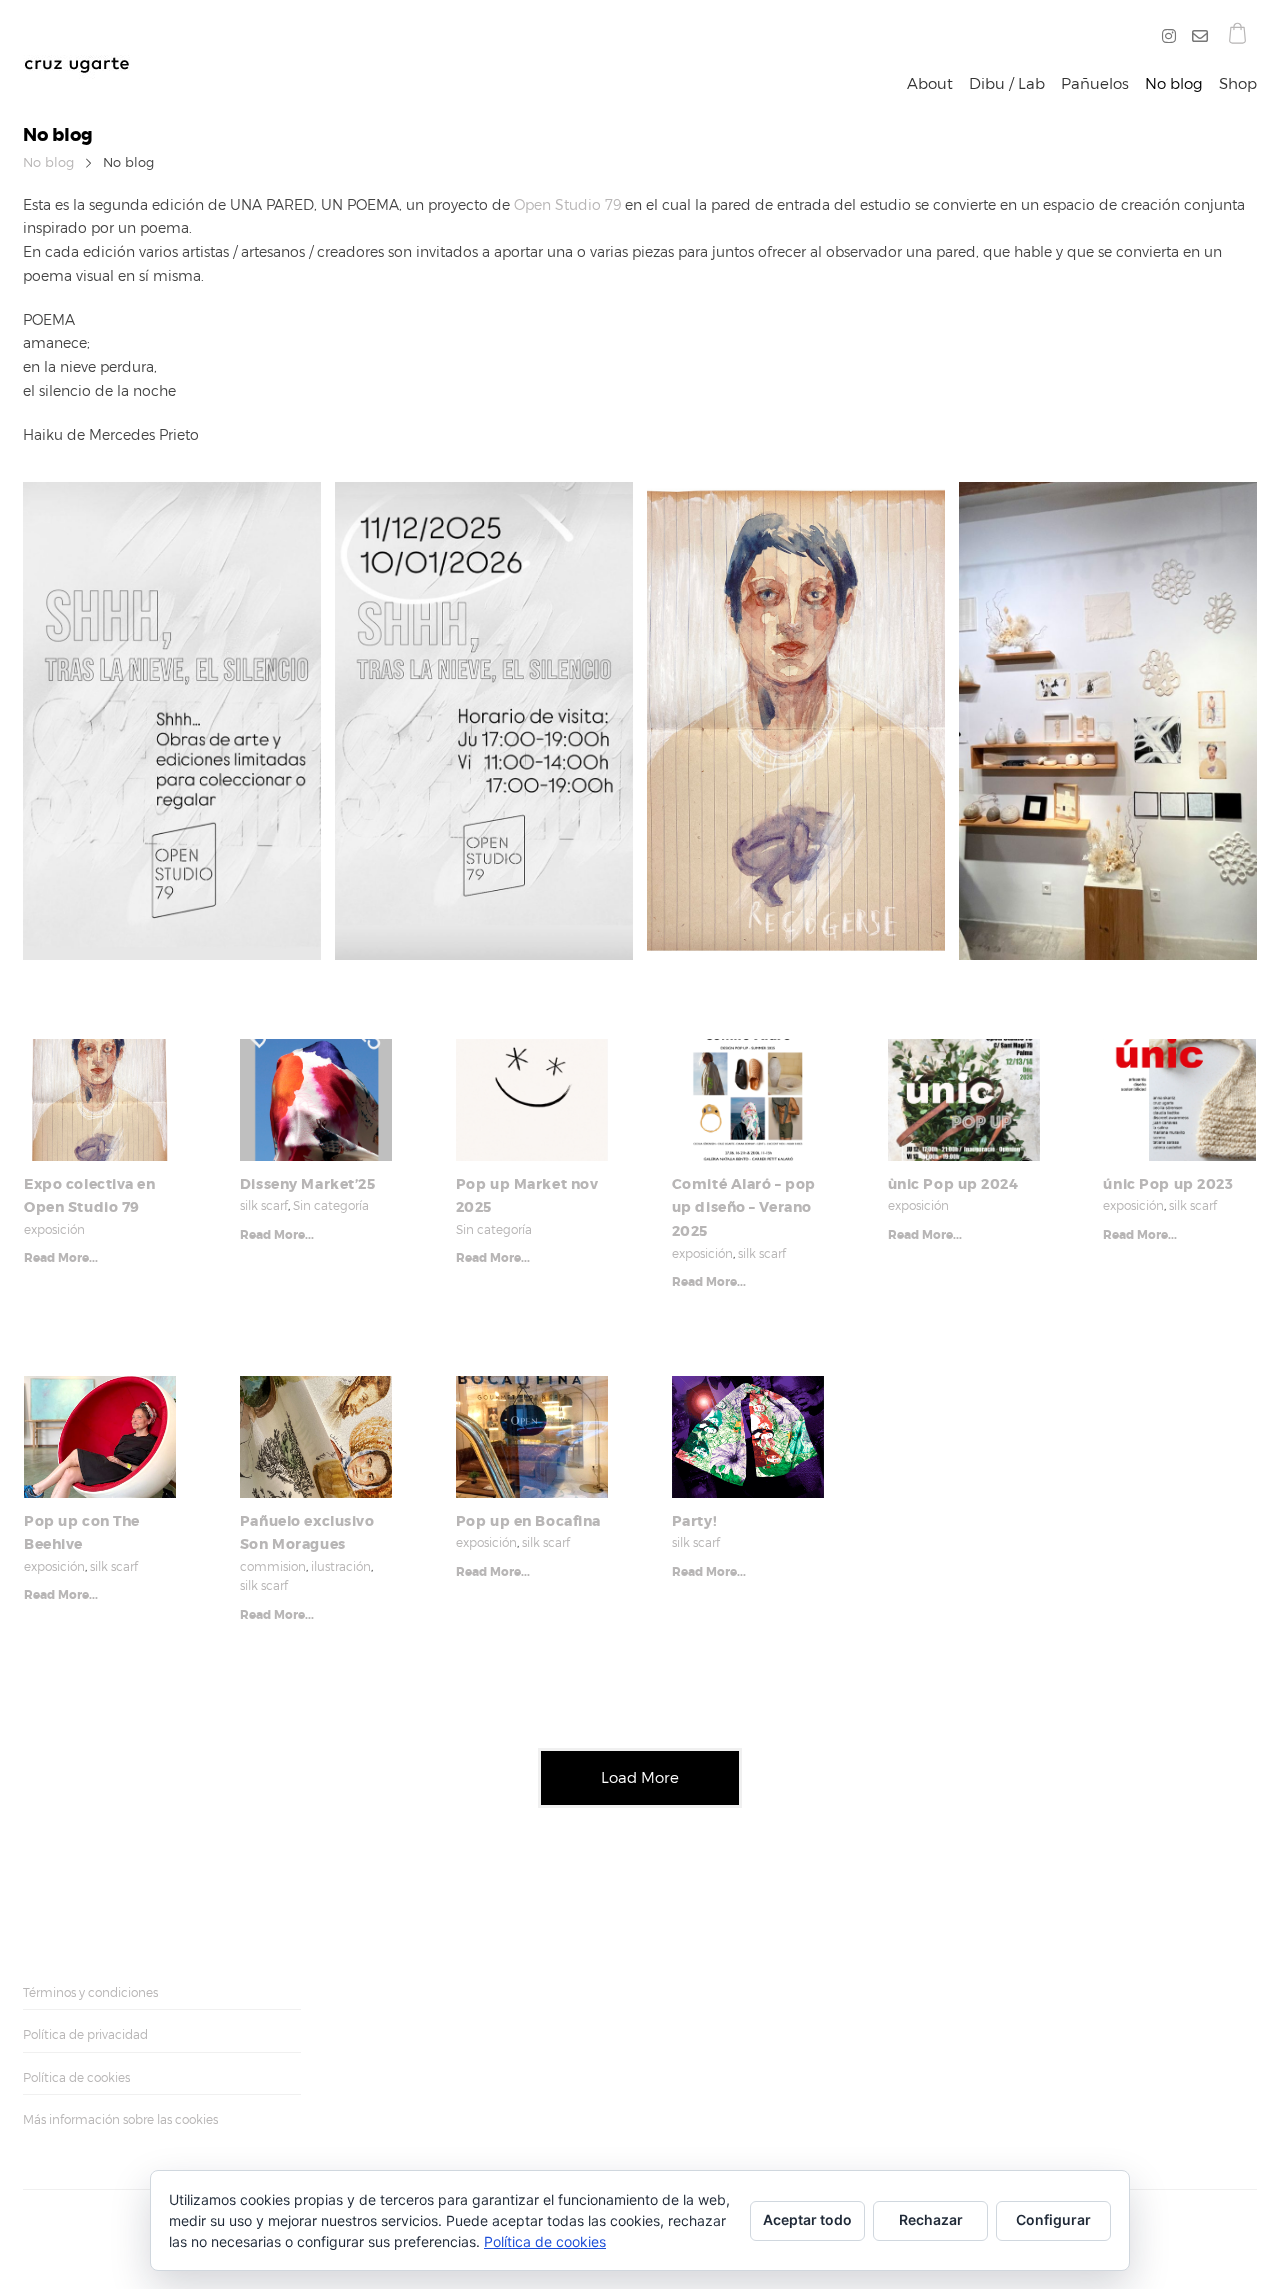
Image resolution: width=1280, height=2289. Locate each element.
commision (273, 1566)
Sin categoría (331, 1205)
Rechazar (931, 2219)
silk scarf (264, 1205)
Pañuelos (1095, 84)
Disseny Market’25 (308, 1184)
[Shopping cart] (1237, 36)
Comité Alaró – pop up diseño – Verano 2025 (744, 1208)
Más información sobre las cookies (120, 2119)
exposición (54, 1229)
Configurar (1053, 2219)
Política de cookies (76, 2077)
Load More (640, 1778)
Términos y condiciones (90, 1992)
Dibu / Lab (1007, 84)
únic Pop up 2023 (1168, 1184)
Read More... (61, 1258)
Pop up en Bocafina (528, 1521)
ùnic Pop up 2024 (953, 1184)
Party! (694, 1521)
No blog (1174, 84)
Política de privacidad (85, 2034)
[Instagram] (1173, 37)
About (930, 84)
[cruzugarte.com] (76, 51)
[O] (1196, 37)
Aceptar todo (807, 2219)
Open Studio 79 (567, 204)
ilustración (341, 1566)
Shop (1238, 84)
